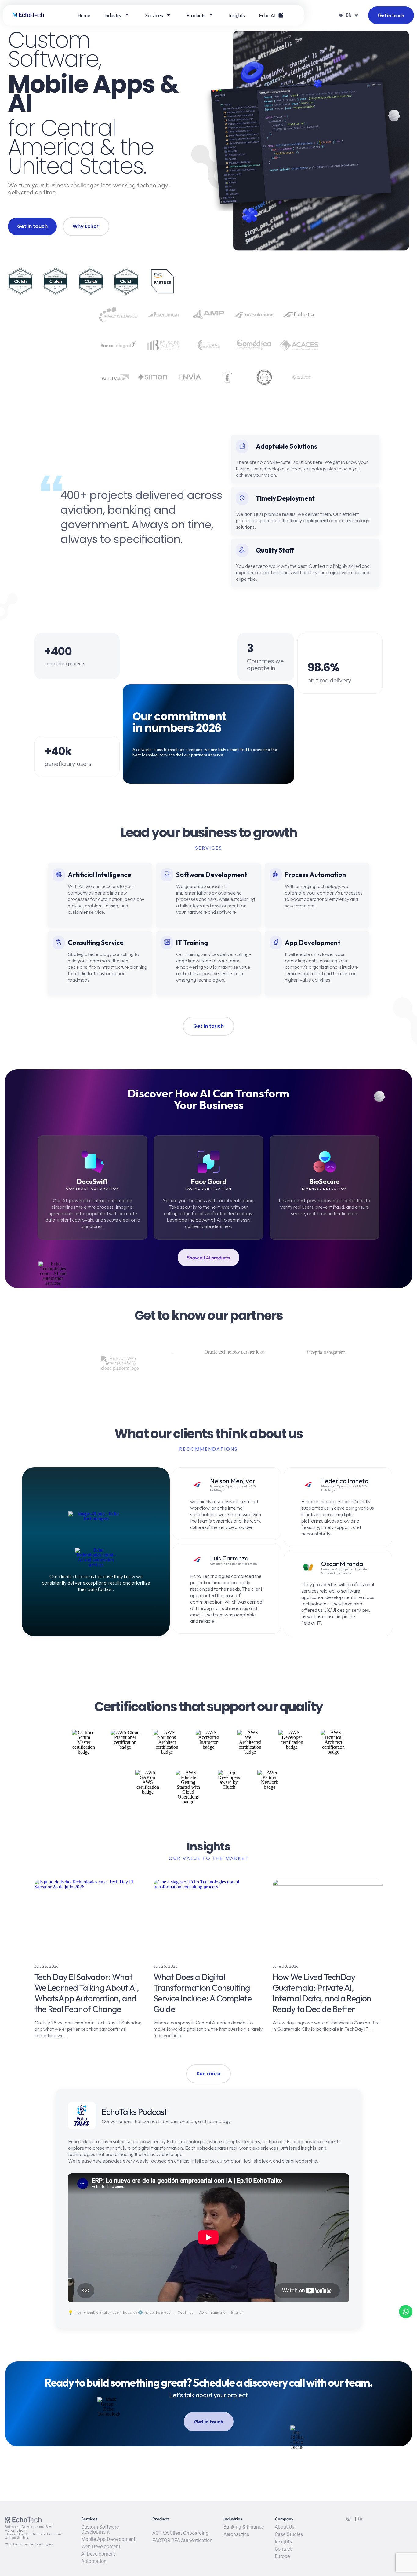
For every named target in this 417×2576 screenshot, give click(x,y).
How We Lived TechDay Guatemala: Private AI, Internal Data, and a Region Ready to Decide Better (322, 1993)
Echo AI (267, 15)
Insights (237, 15)
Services (154, 15)
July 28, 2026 (47, 1966)
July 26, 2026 (166, 1966)
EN (349, 15)
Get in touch (391, 15)
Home (84, 15)
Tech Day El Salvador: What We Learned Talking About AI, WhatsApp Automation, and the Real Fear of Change (87, 1993)
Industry (113, 15)
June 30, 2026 (286, 1966)
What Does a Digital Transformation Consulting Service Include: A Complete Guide (203, 1993)
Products (196, 15)
